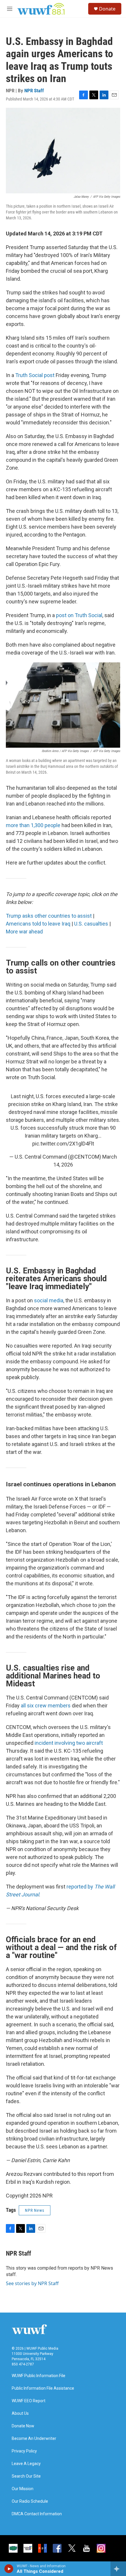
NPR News (35, 2210)
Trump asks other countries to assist (49, 916)
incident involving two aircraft (69, 1743)
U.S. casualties (91, 924)
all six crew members (46, 1706)
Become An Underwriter (34, 2439)
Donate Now (23, 2426)
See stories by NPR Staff (32, 2283)
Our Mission (23, 2489)
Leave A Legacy (26, 2464)
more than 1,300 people (33, 825)
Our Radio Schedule (30, 2501)
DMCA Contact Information (37, 2514)
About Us (20, 2413)
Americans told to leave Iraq (38, 924)
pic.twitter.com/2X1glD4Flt (63, 1144)
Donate (107, 9)
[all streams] (118, 2569)
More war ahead (24, 932)
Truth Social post (35, 375)
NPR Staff (34, 91)
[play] (9, 2569)
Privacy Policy (24, 2451)
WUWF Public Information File (39, 2376)
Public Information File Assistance (43, 2388)
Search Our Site (26, 2476)
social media (49, 1300)
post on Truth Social (79, 615)
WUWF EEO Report (29, 2401)
